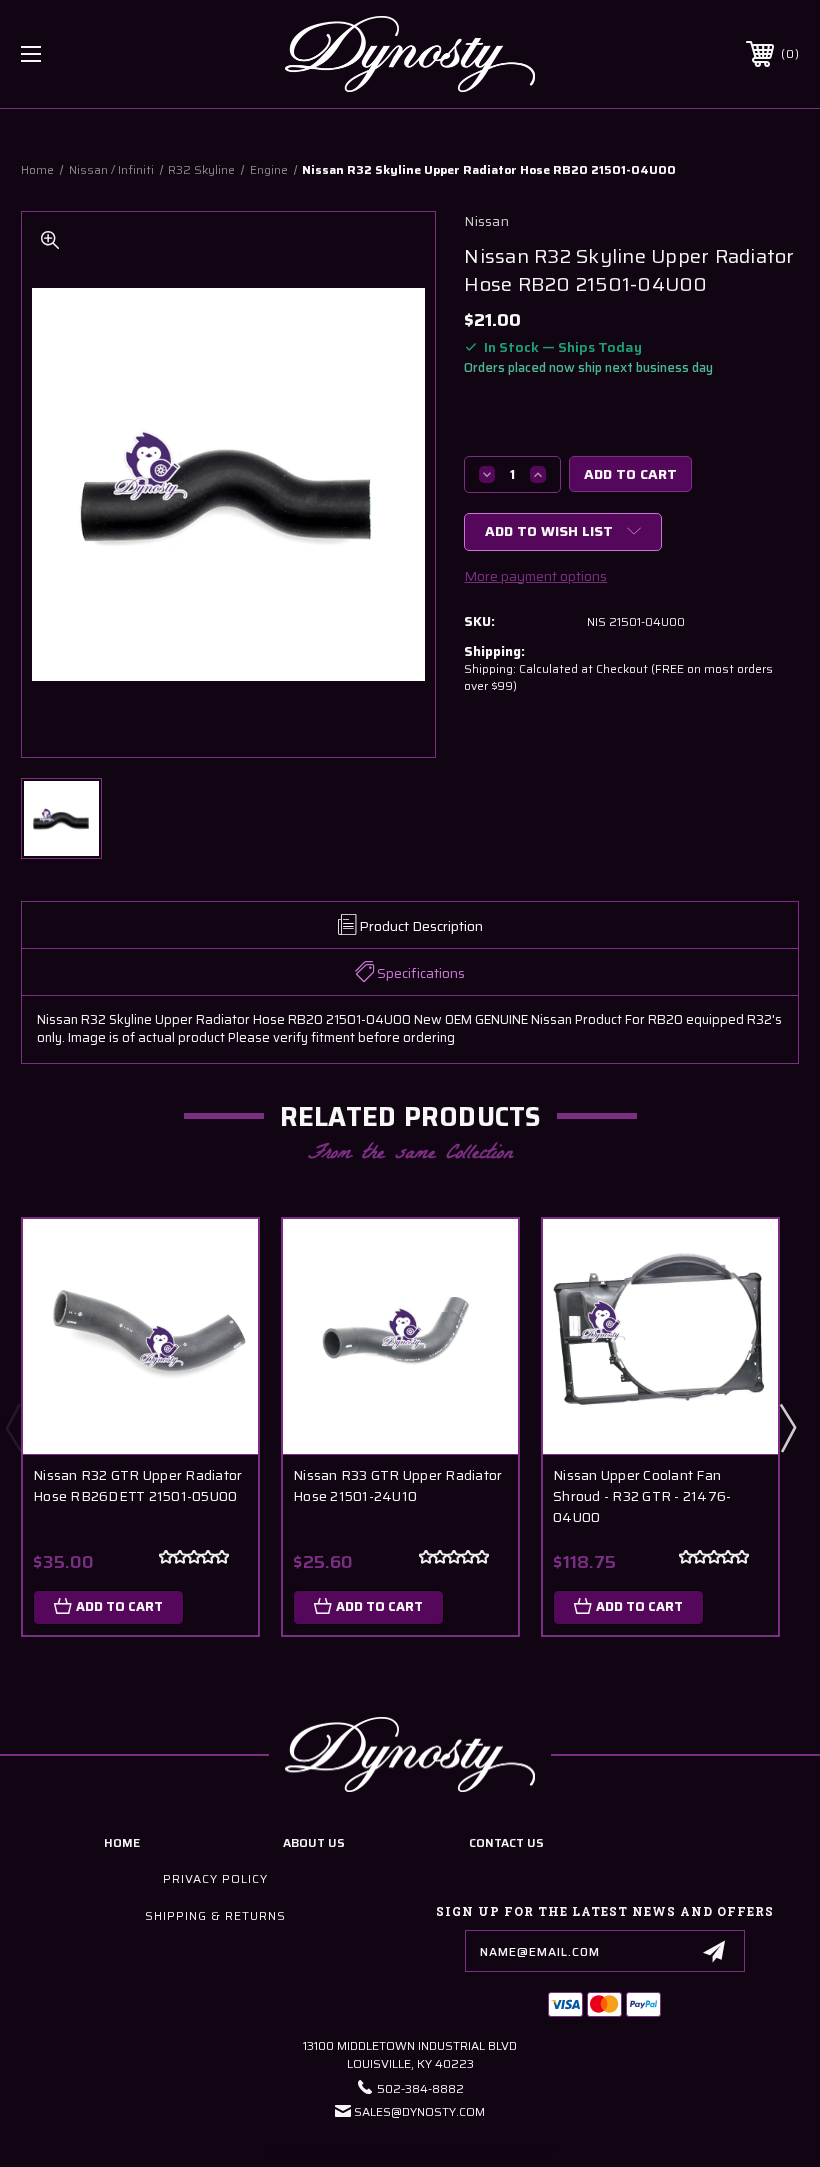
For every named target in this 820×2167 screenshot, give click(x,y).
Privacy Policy (215, 1878)
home (122, 1842)
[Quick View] (218, 1258)
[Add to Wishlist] (218, 1306)
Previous (13, 1427)
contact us (506, 1842)
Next (787, 1427)
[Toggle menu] (99, 54)
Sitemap (530, 2151)
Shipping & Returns (215, 1915)
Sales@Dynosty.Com (419, 2111)
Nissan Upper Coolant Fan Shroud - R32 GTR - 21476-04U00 (642, 1496)
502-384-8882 (420, 2088)
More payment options (535, 576)
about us (314, 1842)
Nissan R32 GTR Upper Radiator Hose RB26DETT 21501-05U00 (137, 1486)
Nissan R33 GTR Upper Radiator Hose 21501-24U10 (397, 1486)
